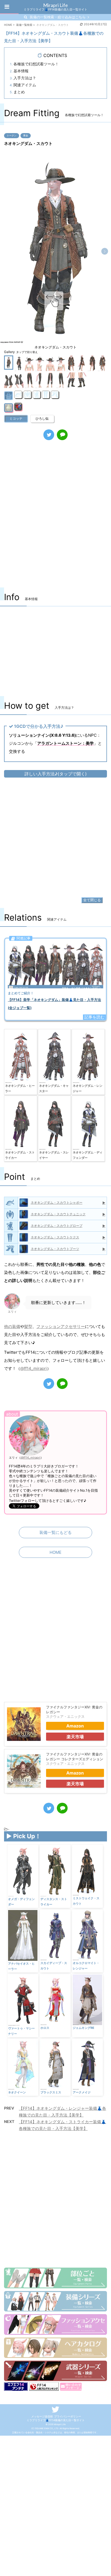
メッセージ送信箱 (42, 2416)
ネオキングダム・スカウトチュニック (58, 1214)
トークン (12, 135)
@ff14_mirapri (34, 1368)
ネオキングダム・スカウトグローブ (57, 1226)
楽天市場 (75, 1737)
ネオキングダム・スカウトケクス (55, 1237)
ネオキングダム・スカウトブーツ (55, 1249)
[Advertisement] (55, 519)
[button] (105, 251)
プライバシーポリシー (68, 2416)
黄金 (26, 135)
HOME (55, 1552)
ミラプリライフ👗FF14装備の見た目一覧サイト (56, 2420)
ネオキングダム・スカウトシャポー (57, 1203)
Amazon (75, 1726)
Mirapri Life (55, 5)
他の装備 (12, 1326)
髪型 (28, 1326)
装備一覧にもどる (55, 1532)
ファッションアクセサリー (61, 1326)
